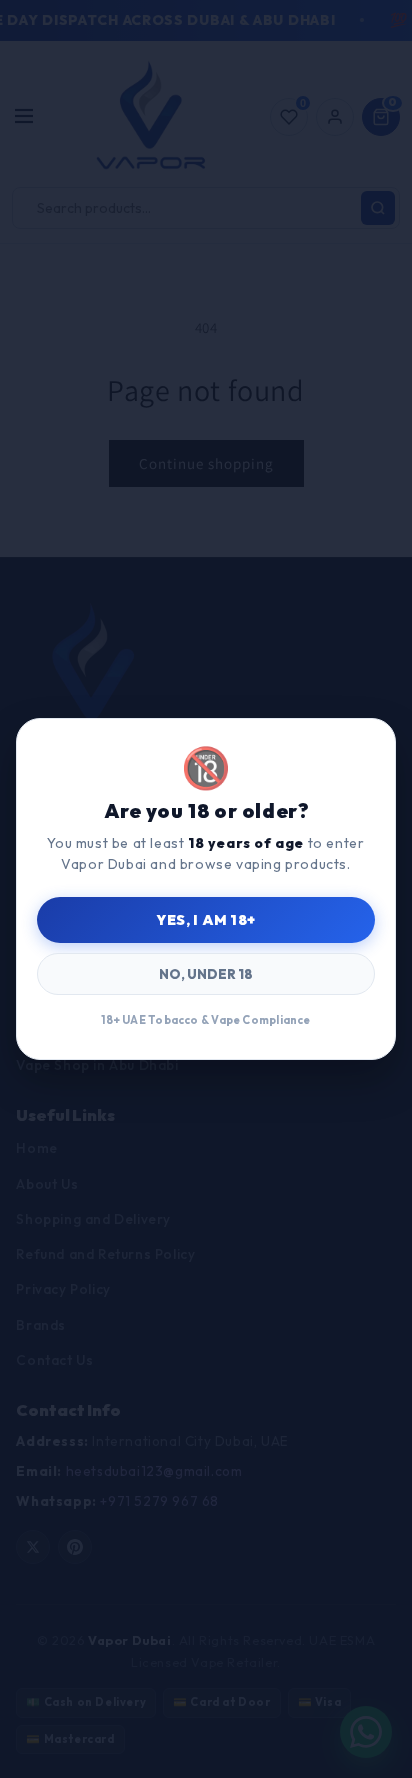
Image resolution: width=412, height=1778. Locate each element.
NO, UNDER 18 (206, 974)
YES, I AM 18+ (205, 920)
